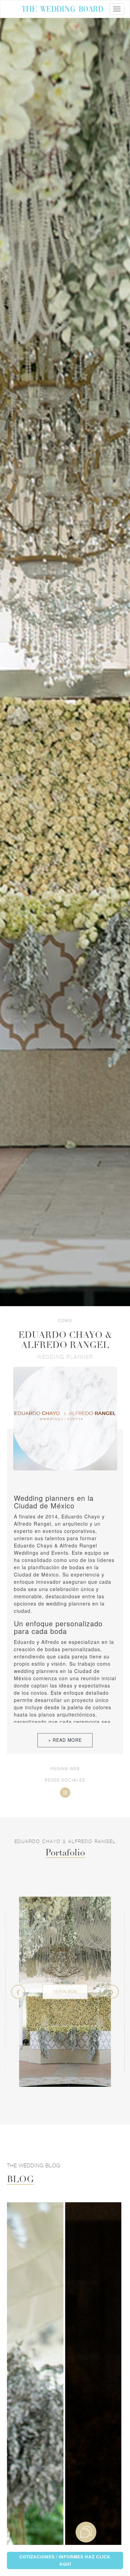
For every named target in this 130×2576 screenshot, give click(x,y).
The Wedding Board (62, 10)
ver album (65, 1991)
